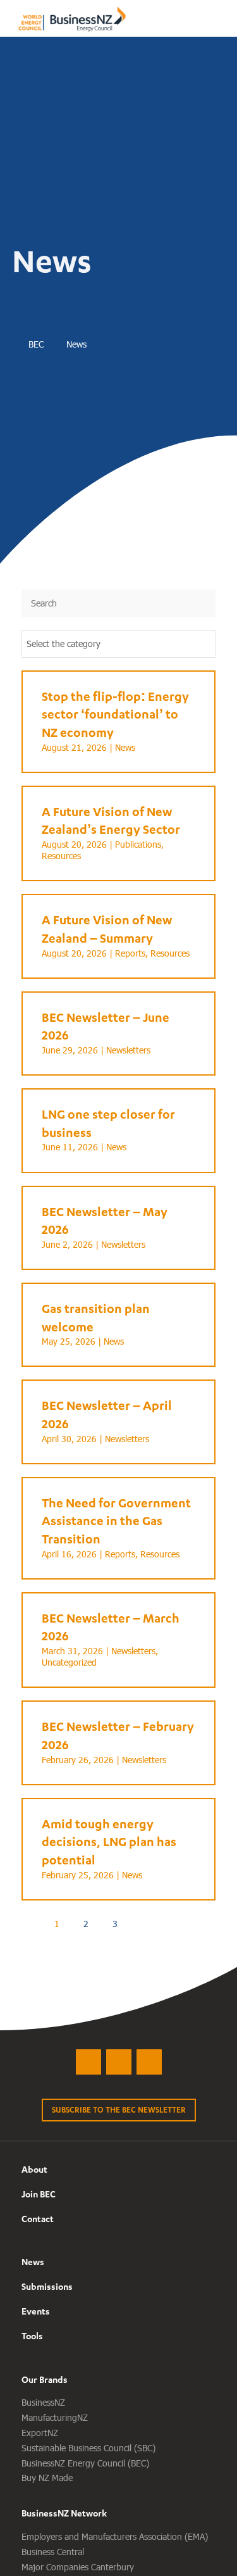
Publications (138, 844)
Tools (32, 2336)
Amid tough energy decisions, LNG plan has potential (109, 1842)
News (125, 747)
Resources (61, 856)
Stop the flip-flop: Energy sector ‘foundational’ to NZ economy (115, 714)
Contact (38, 2219)
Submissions (47, 2286)
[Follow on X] (88, 2062)
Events (36, 2311)
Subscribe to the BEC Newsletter (119, 2110)
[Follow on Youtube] (149, 2062)
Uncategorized (69, 1662)
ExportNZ (40, 2433)
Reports (130, 953)
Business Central (53, 2552)
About (34, 2169)
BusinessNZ (43, 2402)
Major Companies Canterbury (78, 2567)
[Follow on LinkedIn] (119, 2062)
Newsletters (128, 1050)
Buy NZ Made (47, 2478)
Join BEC (39, 2194)
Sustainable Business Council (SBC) (88, 2448)
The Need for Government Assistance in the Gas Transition (116, 1521)
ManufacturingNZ (55, 2417)
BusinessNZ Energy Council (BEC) (85, 2463)
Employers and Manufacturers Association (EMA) (115, 2536)
